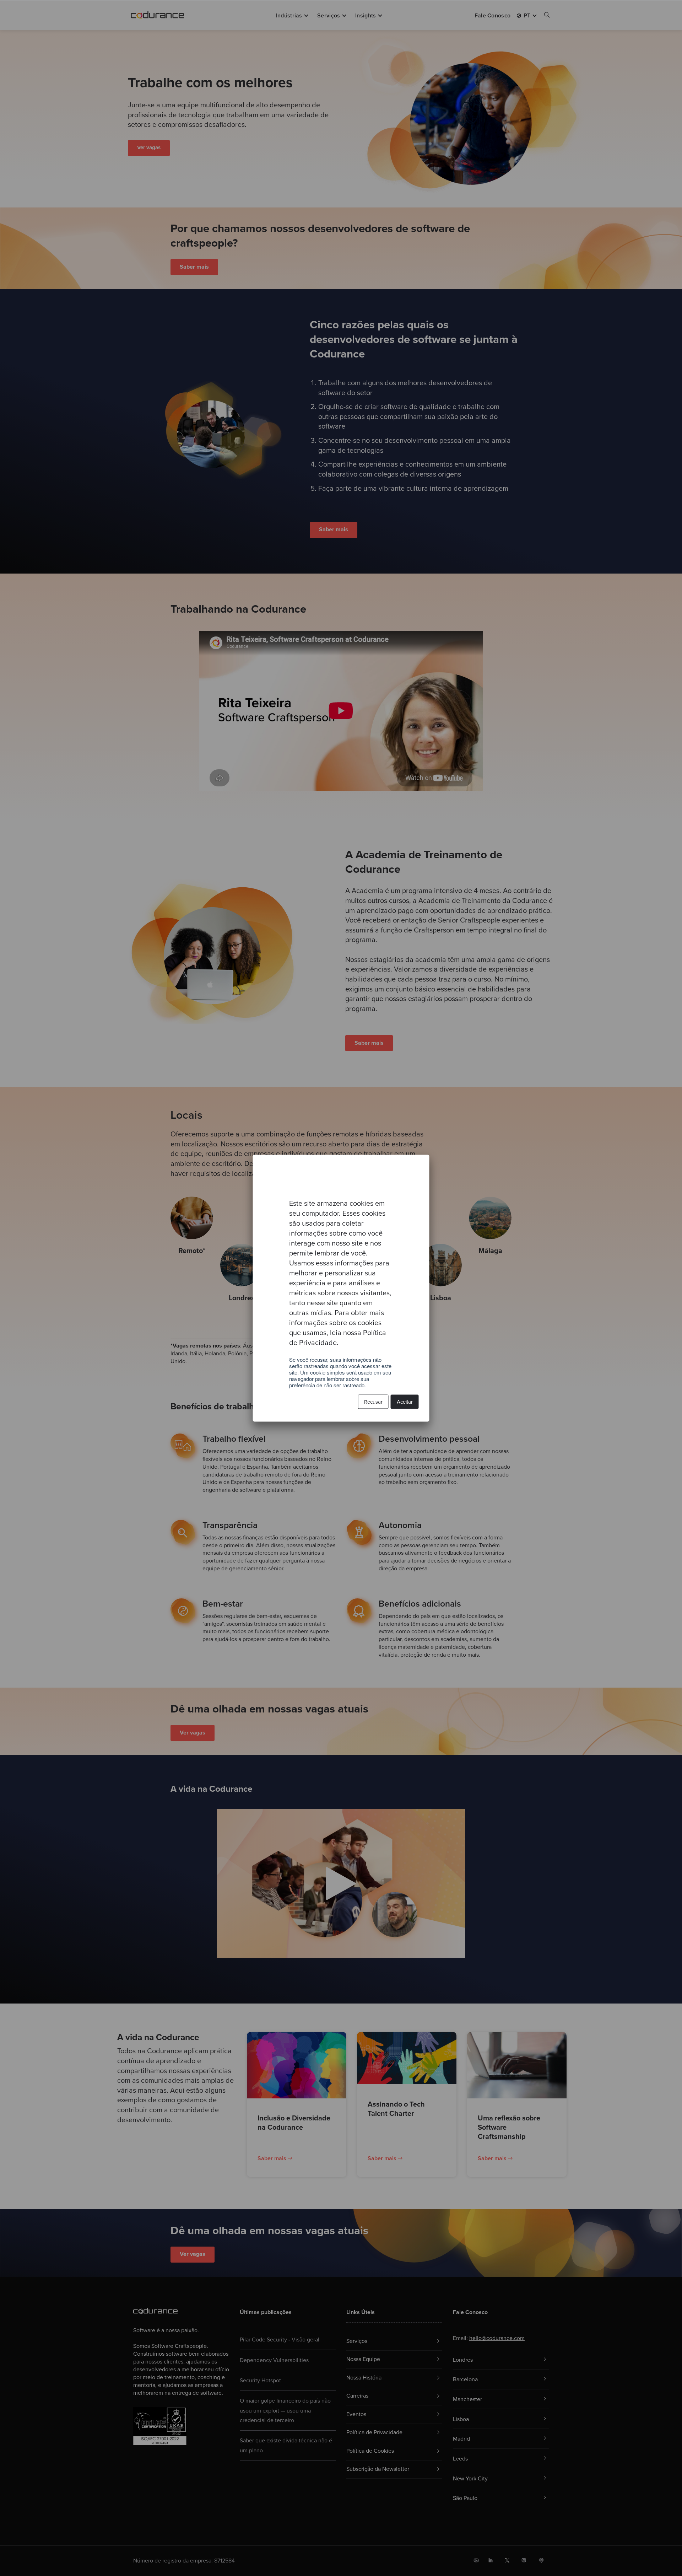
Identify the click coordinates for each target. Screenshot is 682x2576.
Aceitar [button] (405, 1402)
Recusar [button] (373, 1402)
